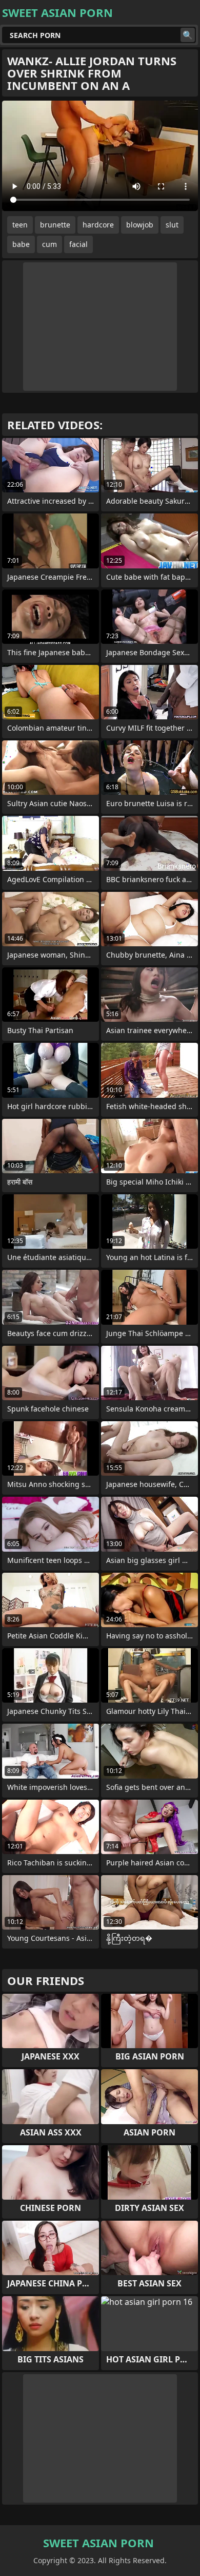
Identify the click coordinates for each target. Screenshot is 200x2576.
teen (20, 225)
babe (21, 244)
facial (78, 244)
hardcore (98, 225)
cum (49, 244)
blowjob (140, 225)
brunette (55, 225)
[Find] (188, 35)
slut (172, 225)
